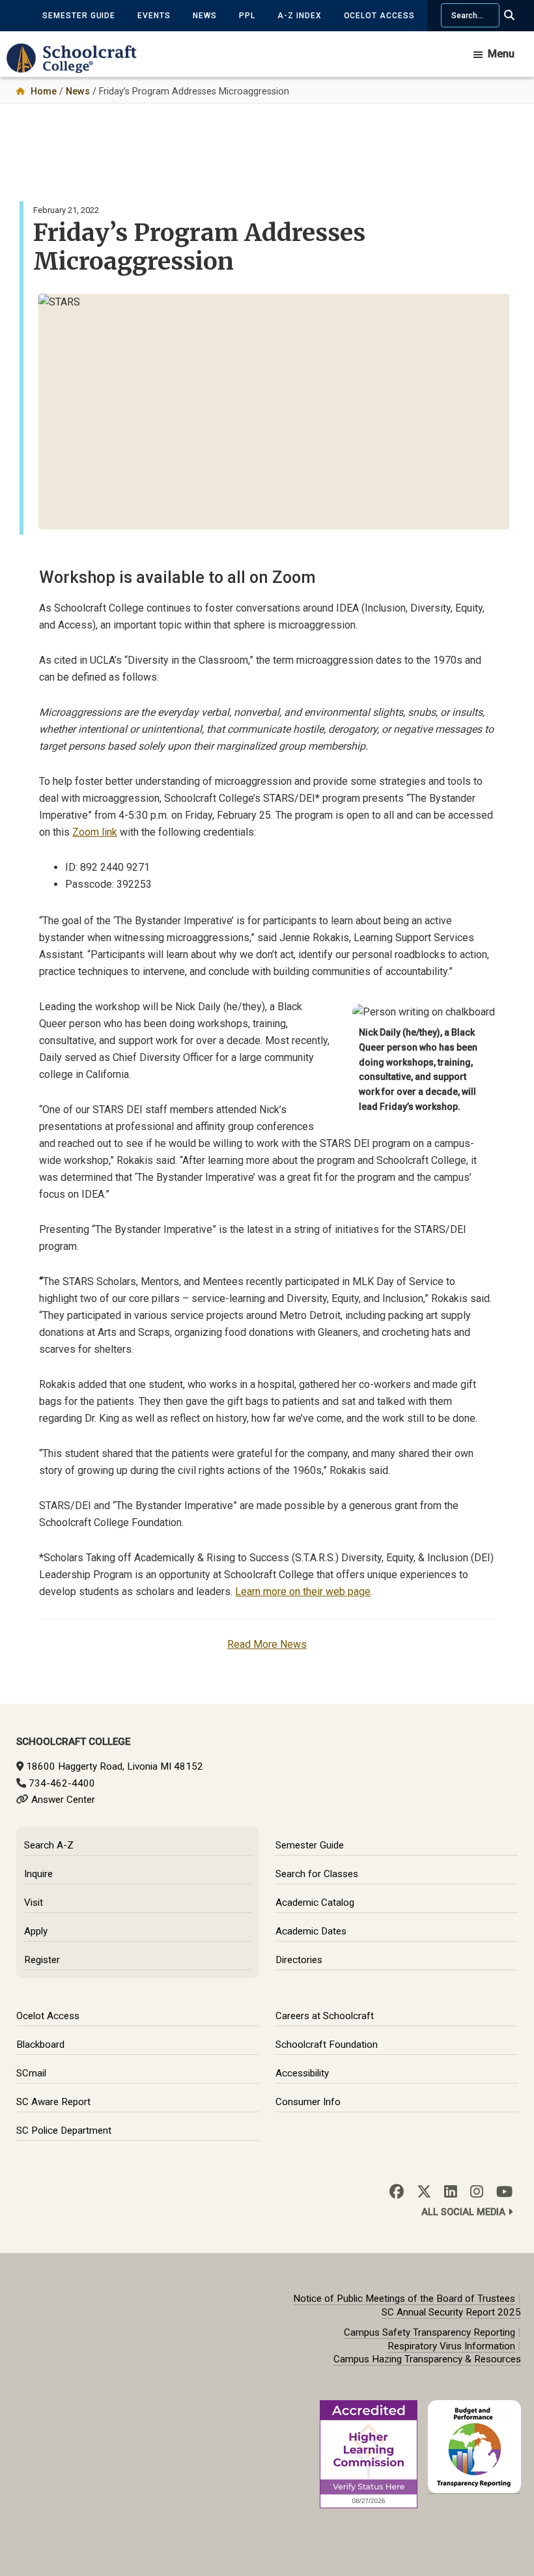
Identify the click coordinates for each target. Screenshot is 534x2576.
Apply (36, 1931)
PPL (247, 16)
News (205, 16)
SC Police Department (64, 2130)
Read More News (267, 1644)
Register (42, 1960)
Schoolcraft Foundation (327, 2045)
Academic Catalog (315, 1903)
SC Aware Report (53, 2102)
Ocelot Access (379, 16)
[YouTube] (504, 2192)
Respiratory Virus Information (451, 2346)
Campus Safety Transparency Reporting (429, 2332)
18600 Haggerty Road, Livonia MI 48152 (115, 1766)
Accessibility (302, 2073)
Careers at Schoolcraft (325, 2016)
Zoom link (95, 832)
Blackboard (40, 2045)
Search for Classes (317, 1874)
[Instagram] (477, 2192)
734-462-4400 (62, 1783)
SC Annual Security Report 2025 (451, 2312)
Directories (299, 1960)
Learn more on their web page (303, 1592)
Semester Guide (79, 16)
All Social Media (465, 2212)
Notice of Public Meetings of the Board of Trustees (404, 2299)
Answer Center (63, 1800)
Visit (34, 1903)
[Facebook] (397, 2192)
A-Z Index (300, 16)
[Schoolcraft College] (78, 67)
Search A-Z (49, 1845)
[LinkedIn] (451, 2192)
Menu (501, 54)
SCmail (31, 2073)
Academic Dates (311, 1931)
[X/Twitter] (424, 2192)
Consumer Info (308, 2102)
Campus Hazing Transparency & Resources (427, 2359)
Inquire (38, 1874)
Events (154, 16)
